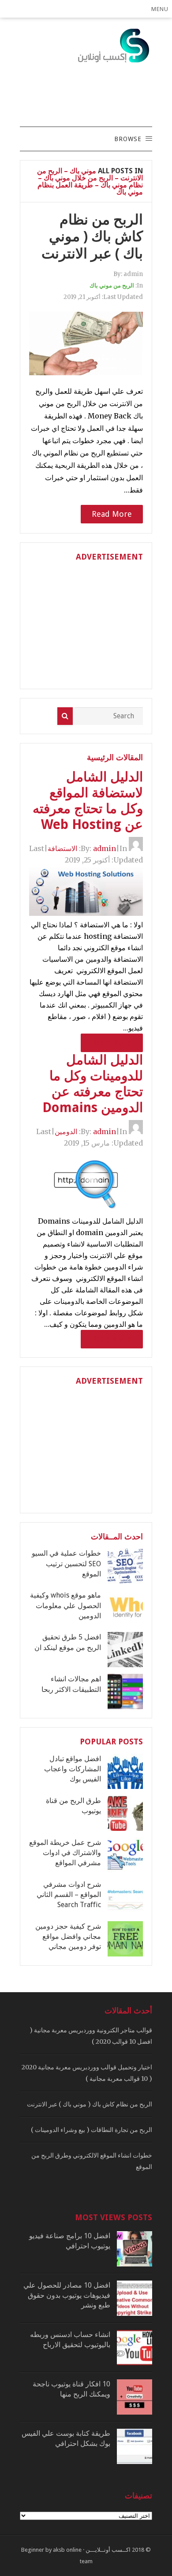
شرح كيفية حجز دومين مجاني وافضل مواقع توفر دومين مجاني (68, 1937)
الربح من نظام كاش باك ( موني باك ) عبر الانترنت (92, 237)
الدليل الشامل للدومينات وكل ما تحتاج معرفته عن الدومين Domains (93, 1084)
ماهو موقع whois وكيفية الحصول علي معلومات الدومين (65, 1605)
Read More (112, 514)
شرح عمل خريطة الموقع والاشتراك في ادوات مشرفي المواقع (65, 1853)
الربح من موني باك (112, 286)
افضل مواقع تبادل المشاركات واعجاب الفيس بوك (73, 1769)
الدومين (66, 1131)
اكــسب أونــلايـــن (108, 2550)
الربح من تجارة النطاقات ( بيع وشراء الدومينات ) (92, 2130)
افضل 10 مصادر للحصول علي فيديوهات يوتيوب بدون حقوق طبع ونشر (67, 2295)
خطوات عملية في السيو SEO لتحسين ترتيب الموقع (66, 1564)
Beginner (33, 2550)
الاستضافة (62, 848)
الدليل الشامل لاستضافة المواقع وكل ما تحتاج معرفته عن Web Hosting (88, 801)
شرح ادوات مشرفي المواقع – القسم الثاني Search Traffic (69, 1895)
